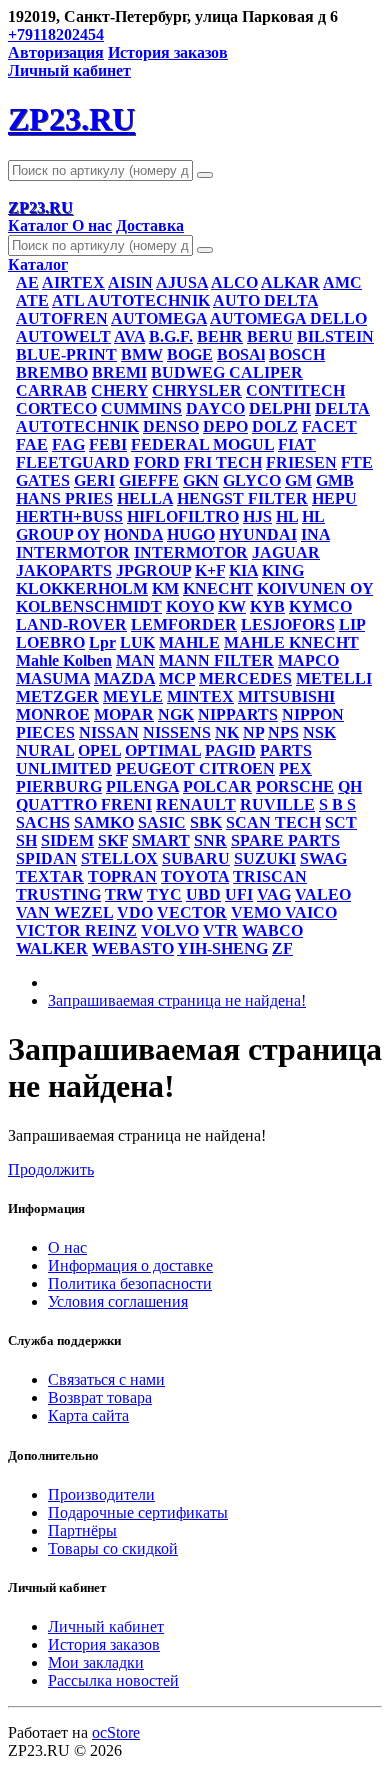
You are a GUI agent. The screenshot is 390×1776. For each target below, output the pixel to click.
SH (26, 840)
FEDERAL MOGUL (202, 444)
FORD (157, 462)
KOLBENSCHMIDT (89, 606)
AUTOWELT (63, 336)
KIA (243, 570)
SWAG (323, 858)
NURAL (45, 750)
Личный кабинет (106, 1626)
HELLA (145, 498)
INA (315, 534)
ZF (282, 948)
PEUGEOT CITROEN (195, 768)
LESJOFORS (288, 624)
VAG (274, 894)
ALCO (234, 282)
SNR (210, 840)
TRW (124, 894)
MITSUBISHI (286, 696)
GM (298, 480)
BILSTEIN (335, 336)
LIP (352, 624)
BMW (142, 354)
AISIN (130, 282)
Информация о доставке (130, 1265)
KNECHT (218, 588)
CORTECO (56, 408)
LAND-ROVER (71, 624)
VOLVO (170, 930)
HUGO (191, 534)
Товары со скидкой (113, 1548)
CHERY (119, 390)
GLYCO (252, 480)
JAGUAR (286, 552)
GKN (201, 480)
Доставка (150, 225)
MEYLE (133, 696)
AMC (342, 282)
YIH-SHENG (222, 948)
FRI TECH (223, 462)
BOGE (190, 354)
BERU (270, 336)
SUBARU (196, 858)
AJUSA (182, 282)
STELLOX (119, 858)
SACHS (43, 822)
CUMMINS (141, 408)
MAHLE (189, 642)
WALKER (52, 948)
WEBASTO (133, 948)
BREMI (119, 372)
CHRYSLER (197, 390)
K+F (210, 570)
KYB (267, 606)
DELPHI (280, 408)
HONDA (133, 534)
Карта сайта (88, 1415)
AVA (129, 336)
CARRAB (51, 390)
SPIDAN (46, 858)
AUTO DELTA (265, 300)
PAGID (230, 750)
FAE (32, 444)
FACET (329, 426)
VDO (135, 912)
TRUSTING (58, 894)
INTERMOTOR (73, 552)
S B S (337, 804)
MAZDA (124, 678)
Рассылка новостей (113, 1680)
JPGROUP (153, 570)
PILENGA (142, 786)
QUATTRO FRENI (84, 804)
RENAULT (196, 804)
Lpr (102, 642)
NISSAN (109, 732)
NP (253, 732)
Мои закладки (96, 1662)
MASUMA (53, 678)
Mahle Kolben (64, 660)
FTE (357, 462)
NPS (283, 732)
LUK (137, 642)
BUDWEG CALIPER (227, 372)
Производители (101, 1494)
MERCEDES (245, 678)
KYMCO (320, 606)
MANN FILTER (216, 660)
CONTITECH (295, 390)
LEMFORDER (184, 624)
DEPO (225, 426)
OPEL (99, 750)
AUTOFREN (62, 318)
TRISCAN (270, 876)
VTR (220, 930)
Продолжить (51, 1169)
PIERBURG (59, 786)
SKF (113, 840)
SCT (341, 822)
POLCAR (217, 786)
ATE (32, 300)
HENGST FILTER (242, 498)
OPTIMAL (163, 750)
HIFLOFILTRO (183, 516)
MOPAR (124, 714)
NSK (319, 732)
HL (287, 516)
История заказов (168, 52)
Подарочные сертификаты (138, 1512)
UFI (239, 894)
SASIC (162, 822)
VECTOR (192, 912)
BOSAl (241, 354)
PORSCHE (295, 786)
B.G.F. (171, 336)
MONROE (53, 714)
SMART (161, 840)
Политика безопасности (130, 1283)
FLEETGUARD (73, 462)
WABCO (272, 930)
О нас (92, 225)
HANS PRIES (64, 498)
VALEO (323, 894)
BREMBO (52, 372)
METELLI (334, 678)
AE (27, 282)
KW (232, 606)
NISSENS (177, 732)
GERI (94, 480)
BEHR (220, 336)
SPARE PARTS (285, 840)
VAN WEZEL (64, 912)
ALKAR (290, 282)
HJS (257, 516)
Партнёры (82, 1530)
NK (227, 732)
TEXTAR (50, 876)
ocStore (116, 1732)
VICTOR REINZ (76, 930)
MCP (177, 678)
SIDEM (67, 840)
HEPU (334, 498)
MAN (135, 660)
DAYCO (215, 408)
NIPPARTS (238, 714)
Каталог (40, 225)
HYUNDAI (258, 534)
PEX (295, 768)
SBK (206, 822)
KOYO (190, 606)
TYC (164, 894)
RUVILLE (277, 804)
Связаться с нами (106, 1379)
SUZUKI (265, 858)
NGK (176, 714)
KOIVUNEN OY (315, 588)
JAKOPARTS (64, 570)
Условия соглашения (118, 1301)
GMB (335, 480)
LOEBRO (50, 642)
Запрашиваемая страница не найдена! (177, 1000)
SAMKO (104, 822)
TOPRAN (122, 876)
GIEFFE (149, 480)
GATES (43, 480)
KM (165, 588)
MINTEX (200, 696)
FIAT (297, 444)
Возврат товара (100, 1397)
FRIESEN (301, 462)
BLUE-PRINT (66, 354)
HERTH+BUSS (69, 516)
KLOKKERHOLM (82, 588)
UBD (203, 894)
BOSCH (297, 354)
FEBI (108, 444)
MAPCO (308, 660)
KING (283, 570)
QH (350, 786)
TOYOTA (195, 876)
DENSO (171, 426)
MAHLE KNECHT (291, 642)
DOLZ (275, 426)
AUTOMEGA (159, 318)
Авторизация (56, 52)
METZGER (57, 696)
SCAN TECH (273, 822)
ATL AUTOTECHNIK (131, 300)
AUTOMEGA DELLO (288, 318)
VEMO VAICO (284, 912)
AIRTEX (73, 282)
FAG (68, 444)
